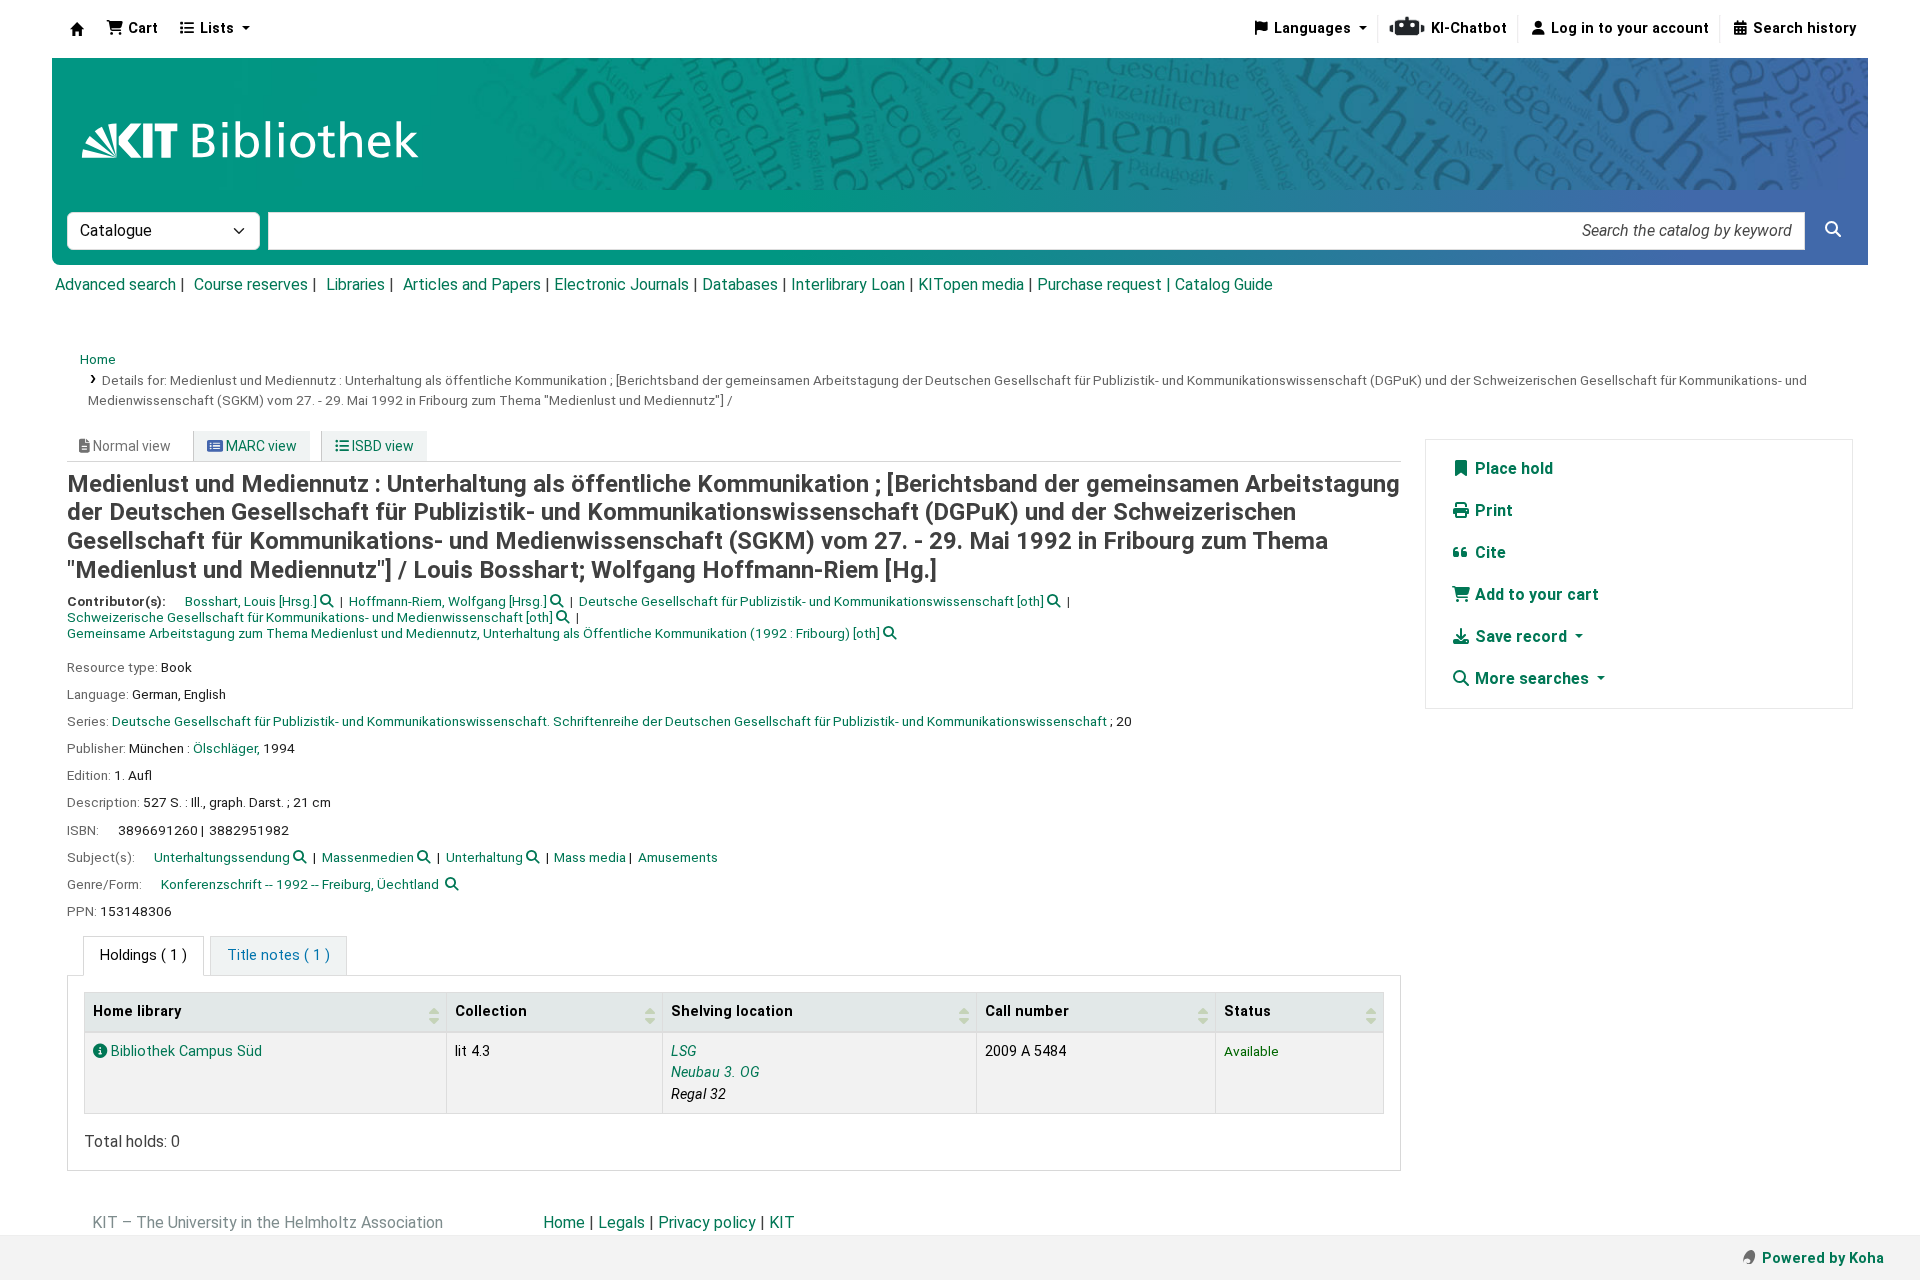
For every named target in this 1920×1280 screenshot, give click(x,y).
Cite (1488, 552)
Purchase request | (1106, 284)
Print (1492, 510)
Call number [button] (1027, 1011)
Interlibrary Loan (848, 284)
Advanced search (115, 284)
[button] (132, 29)
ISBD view (381, 446)
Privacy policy (707, 1222)
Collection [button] (491, 1011)
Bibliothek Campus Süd (184, 1051)
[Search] (1833, 230)
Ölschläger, (226, 748)
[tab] (278, 956)
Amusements (678, 857)
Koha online (77, 29)
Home (98, 359)
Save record (1521, 636)
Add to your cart (1535, 594)
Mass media (590, 857)
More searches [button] (1532, 678)
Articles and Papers (472, 284)
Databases (740, 284)
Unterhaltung (484, 857)
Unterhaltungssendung (222, 857)
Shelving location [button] (732, 1011)
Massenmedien (368, 857)
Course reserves (251, 284)
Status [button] (1247, 1011)
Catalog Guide (1224, 284)
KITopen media (971, 284)
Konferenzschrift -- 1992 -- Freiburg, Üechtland (300, 884)
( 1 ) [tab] (143, 955)
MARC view (260, 446)
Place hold (1512, 468)
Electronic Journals (621, 284)
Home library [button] (137, 1011)
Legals (621, 1222)
